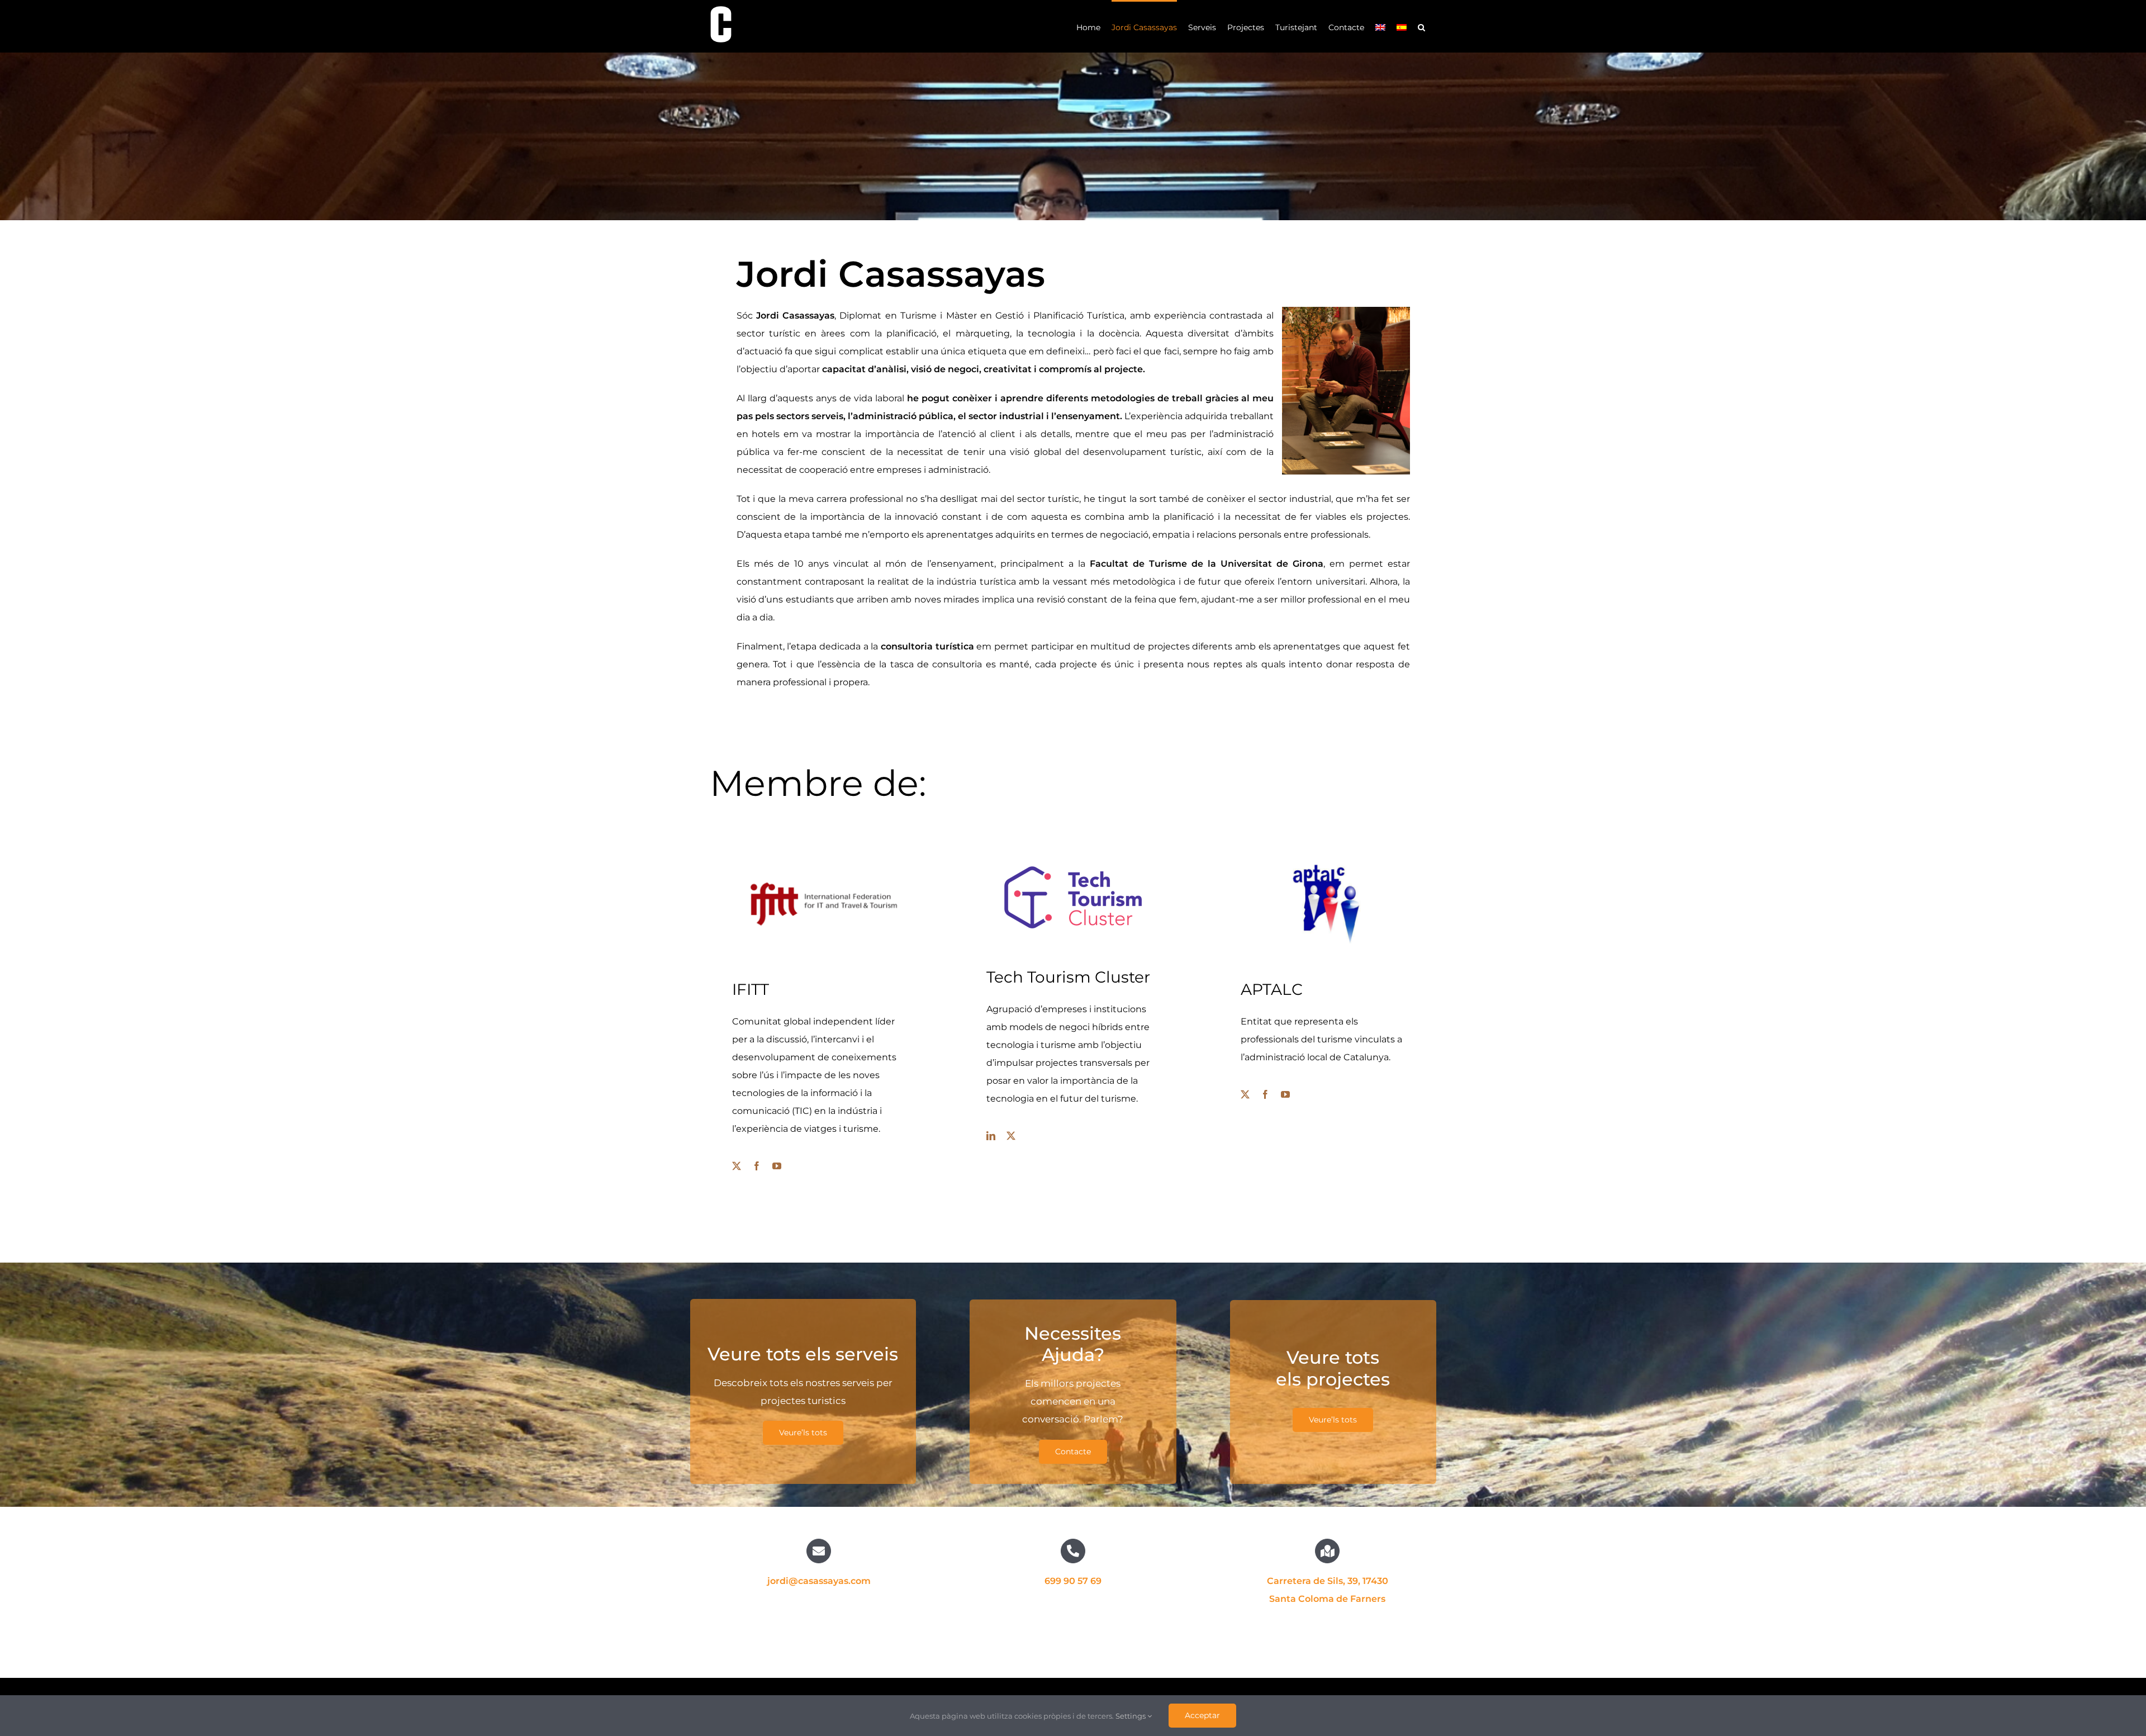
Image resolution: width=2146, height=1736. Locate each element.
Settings (1131, 1716)
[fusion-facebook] (757, 1166)
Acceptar (1202, 1715)
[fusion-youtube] (777, 1166)
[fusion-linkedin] (991, 1136)
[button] (1421, 26)
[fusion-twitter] (737, 1166)
